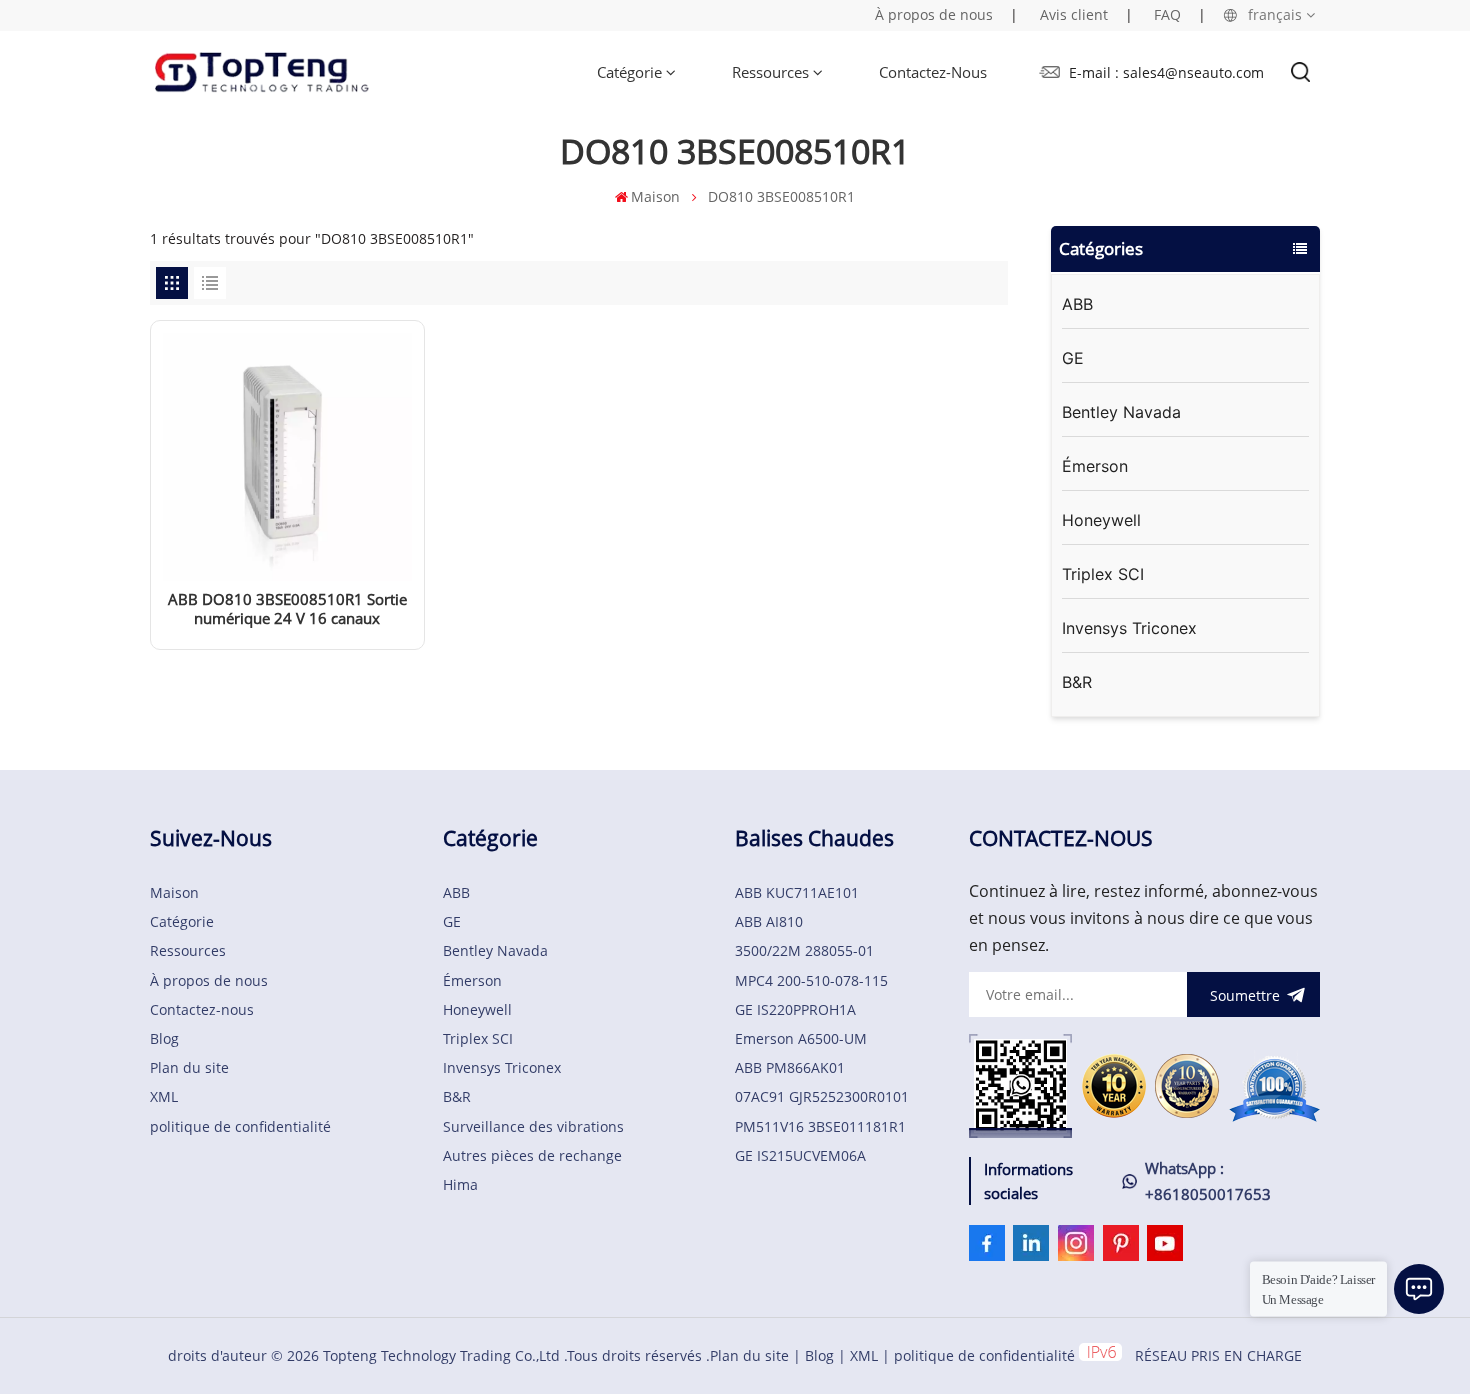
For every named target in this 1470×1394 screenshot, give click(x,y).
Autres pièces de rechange (532, 1155)
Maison (655, 196)
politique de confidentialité (240, 1126)
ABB (1077, 304)
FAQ (1167, 14)
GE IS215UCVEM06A (800, 1155)
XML (164, 1096)
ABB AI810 (769, 921)
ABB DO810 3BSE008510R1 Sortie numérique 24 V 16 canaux (287, 609)
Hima (460, 1184)
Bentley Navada (1121, 412)
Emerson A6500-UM (801, 1038)
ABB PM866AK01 (790, 1067)
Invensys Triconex (1129, 628)
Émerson (1095, 466)
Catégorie (629, 72)
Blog (164, 1038)
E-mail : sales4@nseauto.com (1166, 72)
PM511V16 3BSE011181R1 (820, 1126)
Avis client (1074, 14)
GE (1073, 358)
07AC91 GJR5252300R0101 (822, 1096)
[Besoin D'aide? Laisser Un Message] (1419, 1289)
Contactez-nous (933, 72)
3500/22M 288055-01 (804, 950)
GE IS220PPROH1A (795, 1009)
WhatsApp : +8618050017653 (1208, 1181)
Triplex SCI (1103, 574)
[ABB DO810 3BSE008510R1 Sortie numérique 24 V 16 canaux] (287, 575)
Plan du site (189, 1067)
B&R (1077, 682)
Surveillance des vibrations (533, 1126)
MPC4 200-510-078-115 (811, 980)
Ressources (770, 72)
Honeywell (1101, 520)
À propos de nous (934, 14)
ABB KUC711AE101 (797, 892)
